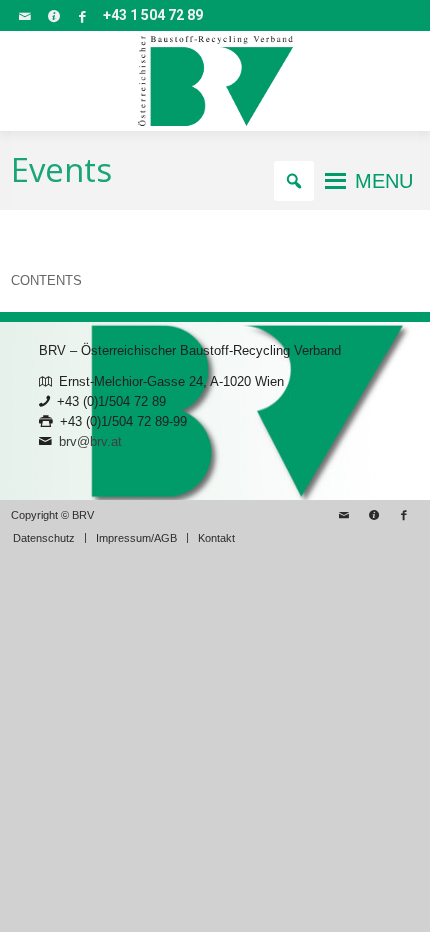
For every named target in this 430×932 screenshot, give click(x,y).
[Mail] (25, 16)
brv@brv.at (90, 441)
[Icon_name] (54, 16)
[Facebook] (83, 16)
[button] (384, 181)
